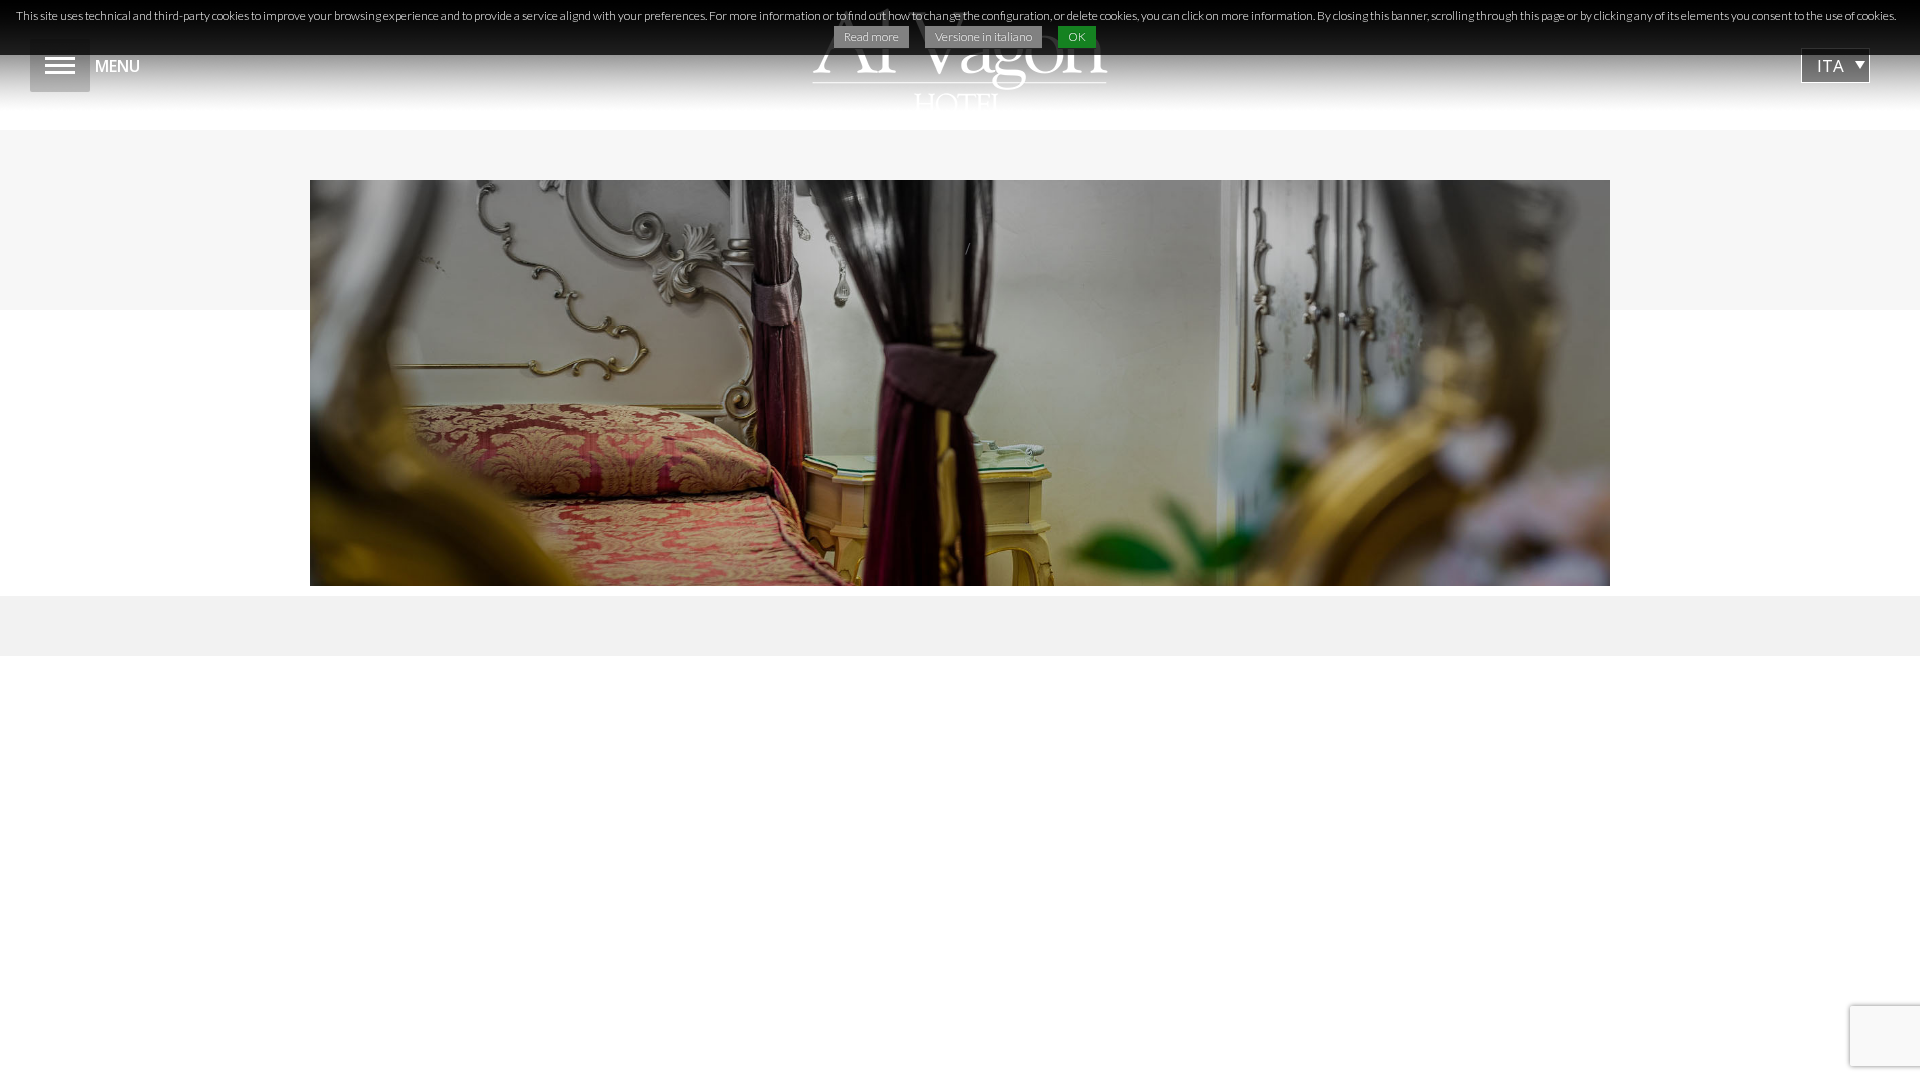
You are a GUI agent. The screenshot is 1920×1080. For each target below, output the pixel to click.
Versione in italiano (983, 36)
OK (1077, 36)
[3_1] (960, 383)
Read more (871, 36)
